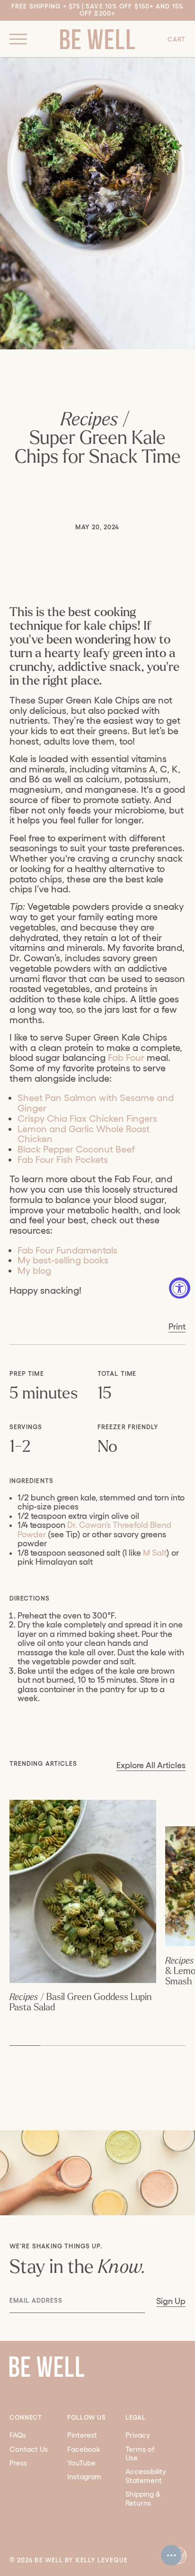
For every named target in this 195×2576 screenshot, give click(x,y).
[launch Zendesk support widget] (171, 2555)
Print (177, 1326)
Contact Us (29, 2449)
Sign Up (171, 2301)
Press (18, 2463)
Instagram (84, 2477)
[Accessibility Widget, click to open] (180, 1288)
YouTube (81, 2463)
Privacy (138, 2435)
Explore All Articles (151, 1765)
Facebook (84, 2449)
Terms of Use (140, 2453)
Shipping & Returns (143, 2498)
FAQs (18, 2435)
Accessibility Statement (146, 2476)
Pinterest (82, 2435)
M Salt (154, 1553)
